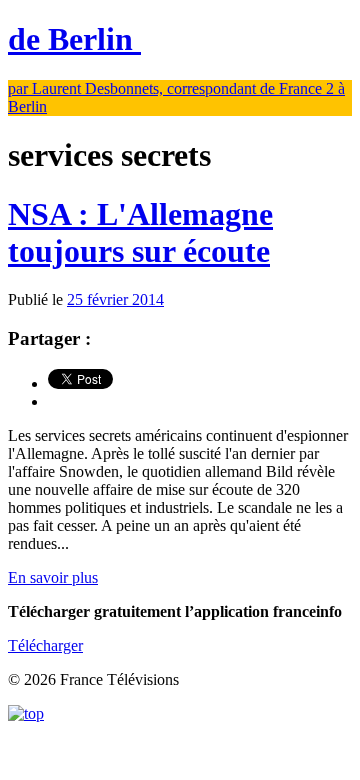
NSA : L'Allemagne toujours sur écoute (140, 232)
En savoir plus (53, 577)
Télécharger (45, 645)
